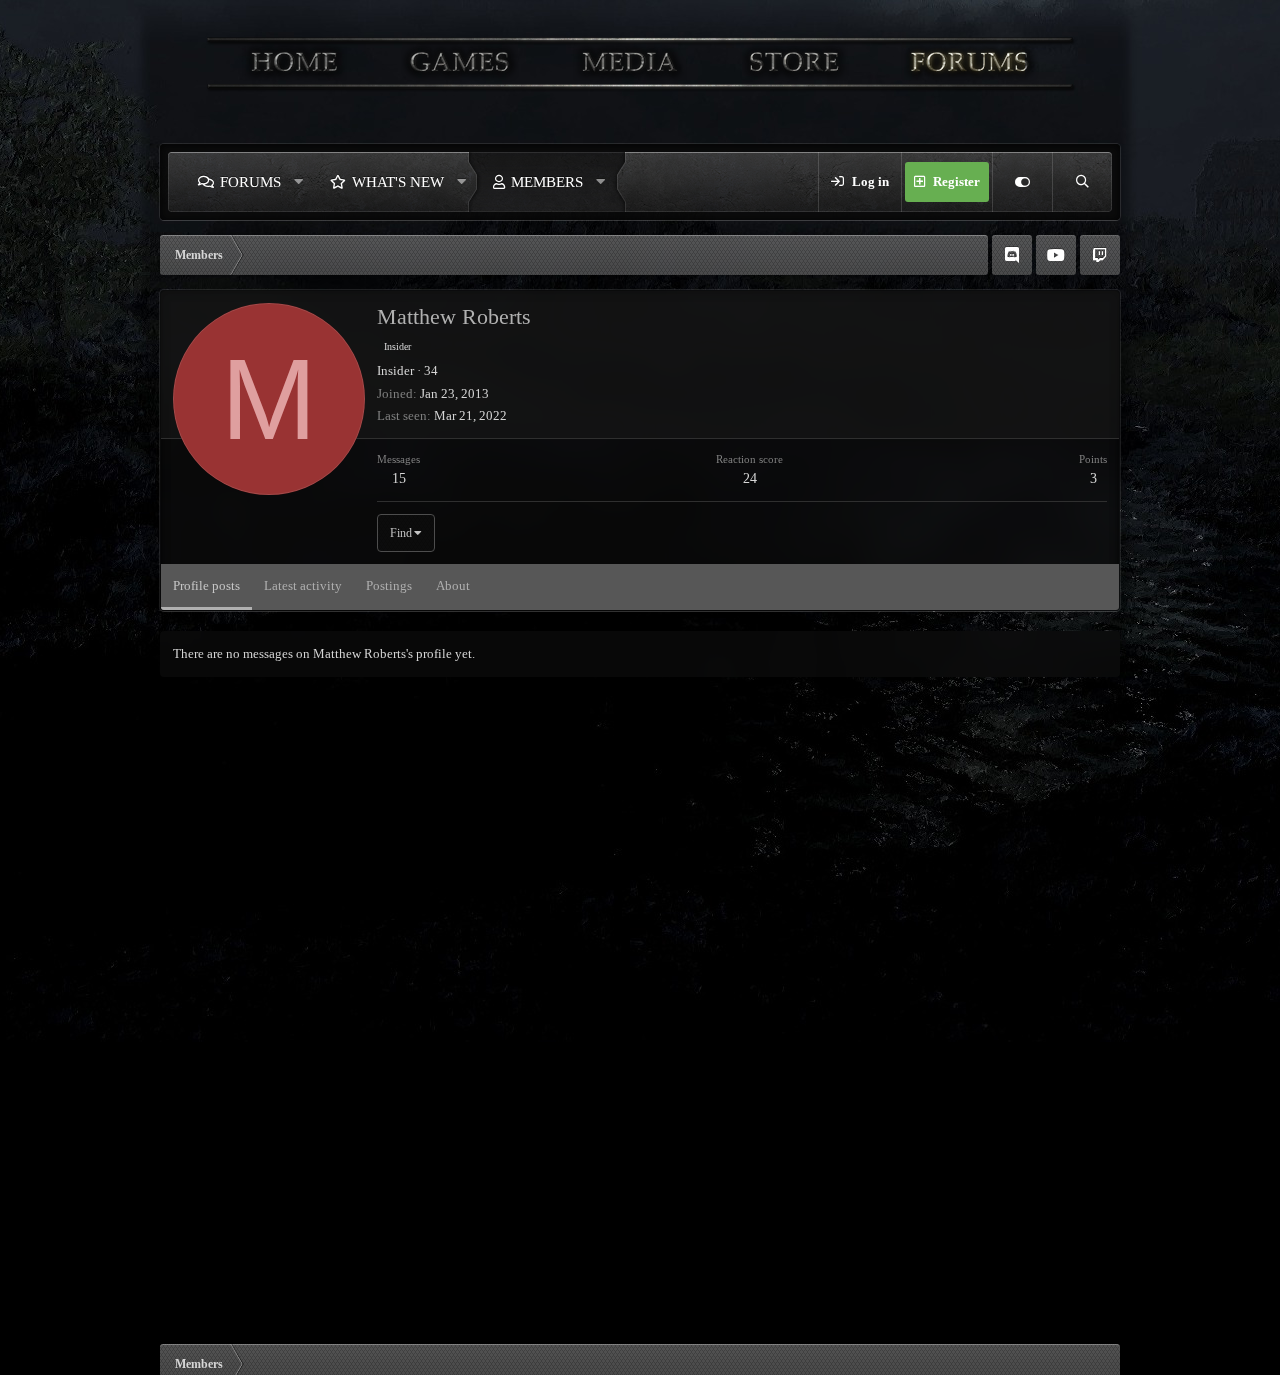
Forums (250, 182)
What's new (398, 182)
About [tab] (453, 585)
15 (399, 478)
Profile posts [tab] (206, 585)
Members (547, 182)
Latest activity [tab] (303, 585)
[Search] (1082, 182)
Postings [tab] (389, 585)
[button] (299, 182)
